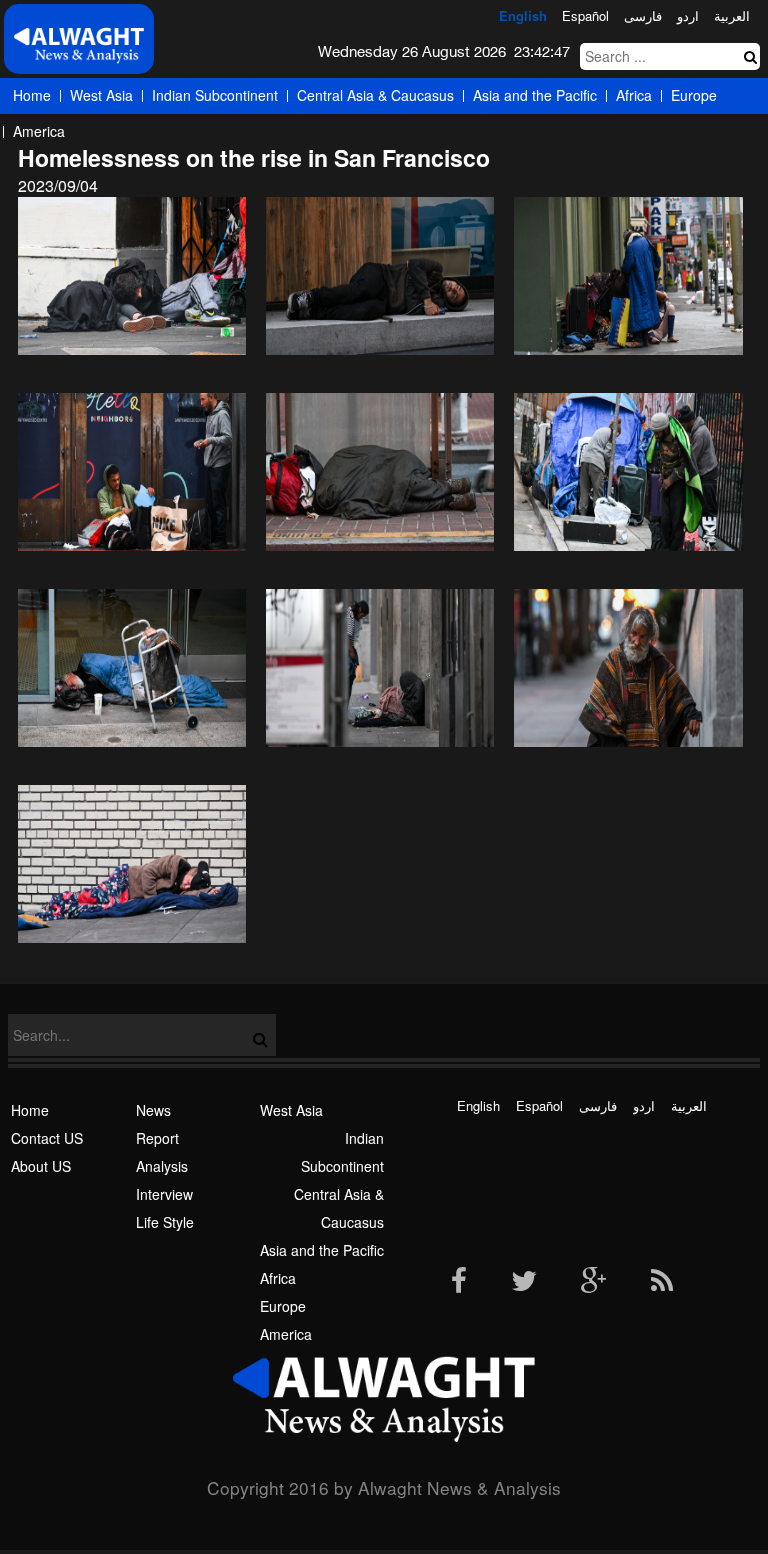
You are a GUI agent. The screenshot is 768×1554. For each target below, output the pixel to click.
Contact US (47, 1138)
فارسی (643, 15)
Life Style (165, 1222)
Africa (634, 95)
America (39, 131)
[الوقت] (79, 44)
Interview (164, 1194)
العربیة (732, 15)
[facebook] (459, 1282)
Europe (694, 95)
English (523, 15)
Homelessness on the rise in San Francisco (254, 157)
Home (32, 95)
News (153, 1110)
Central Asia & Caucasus (375, 95)
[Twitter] (524, 1282)
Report (157, 1138)
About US (41, 1166)
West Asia (101, 95)
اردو (688, 15)
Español (585, 15)
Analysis (162, 1166)
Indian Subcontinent (215, 95)
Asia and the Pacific (535, 95)
